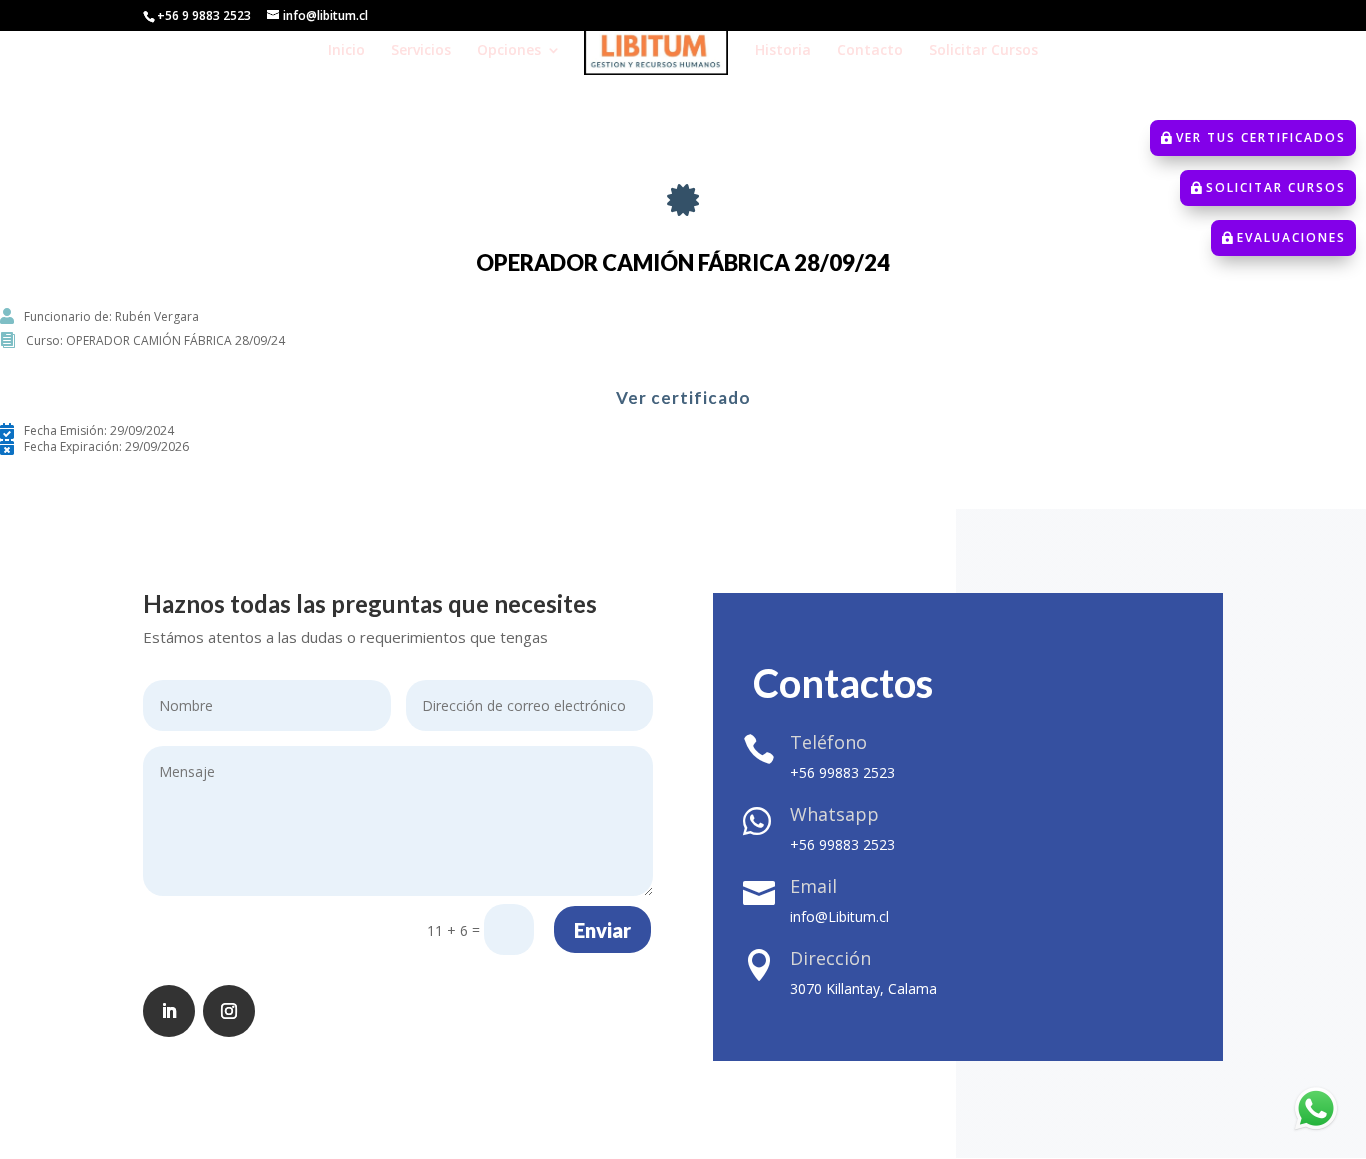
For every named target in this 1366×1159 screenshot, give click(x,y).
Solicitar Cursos (983, 51)
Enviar (602, 930)
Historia (783, 51)
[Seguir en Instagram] (229, 1011)
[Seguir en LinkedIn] (169, 1011)
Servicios (421, 51)
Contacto (870, 51)
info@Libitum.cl (839, 916)
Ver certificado (683, 397)
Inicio (346, 51)
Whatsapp (834, 814)
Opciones (509, 51)
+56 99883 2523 (842, 772)
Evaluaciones (1291, 237)
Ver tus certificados (1261, 137)
